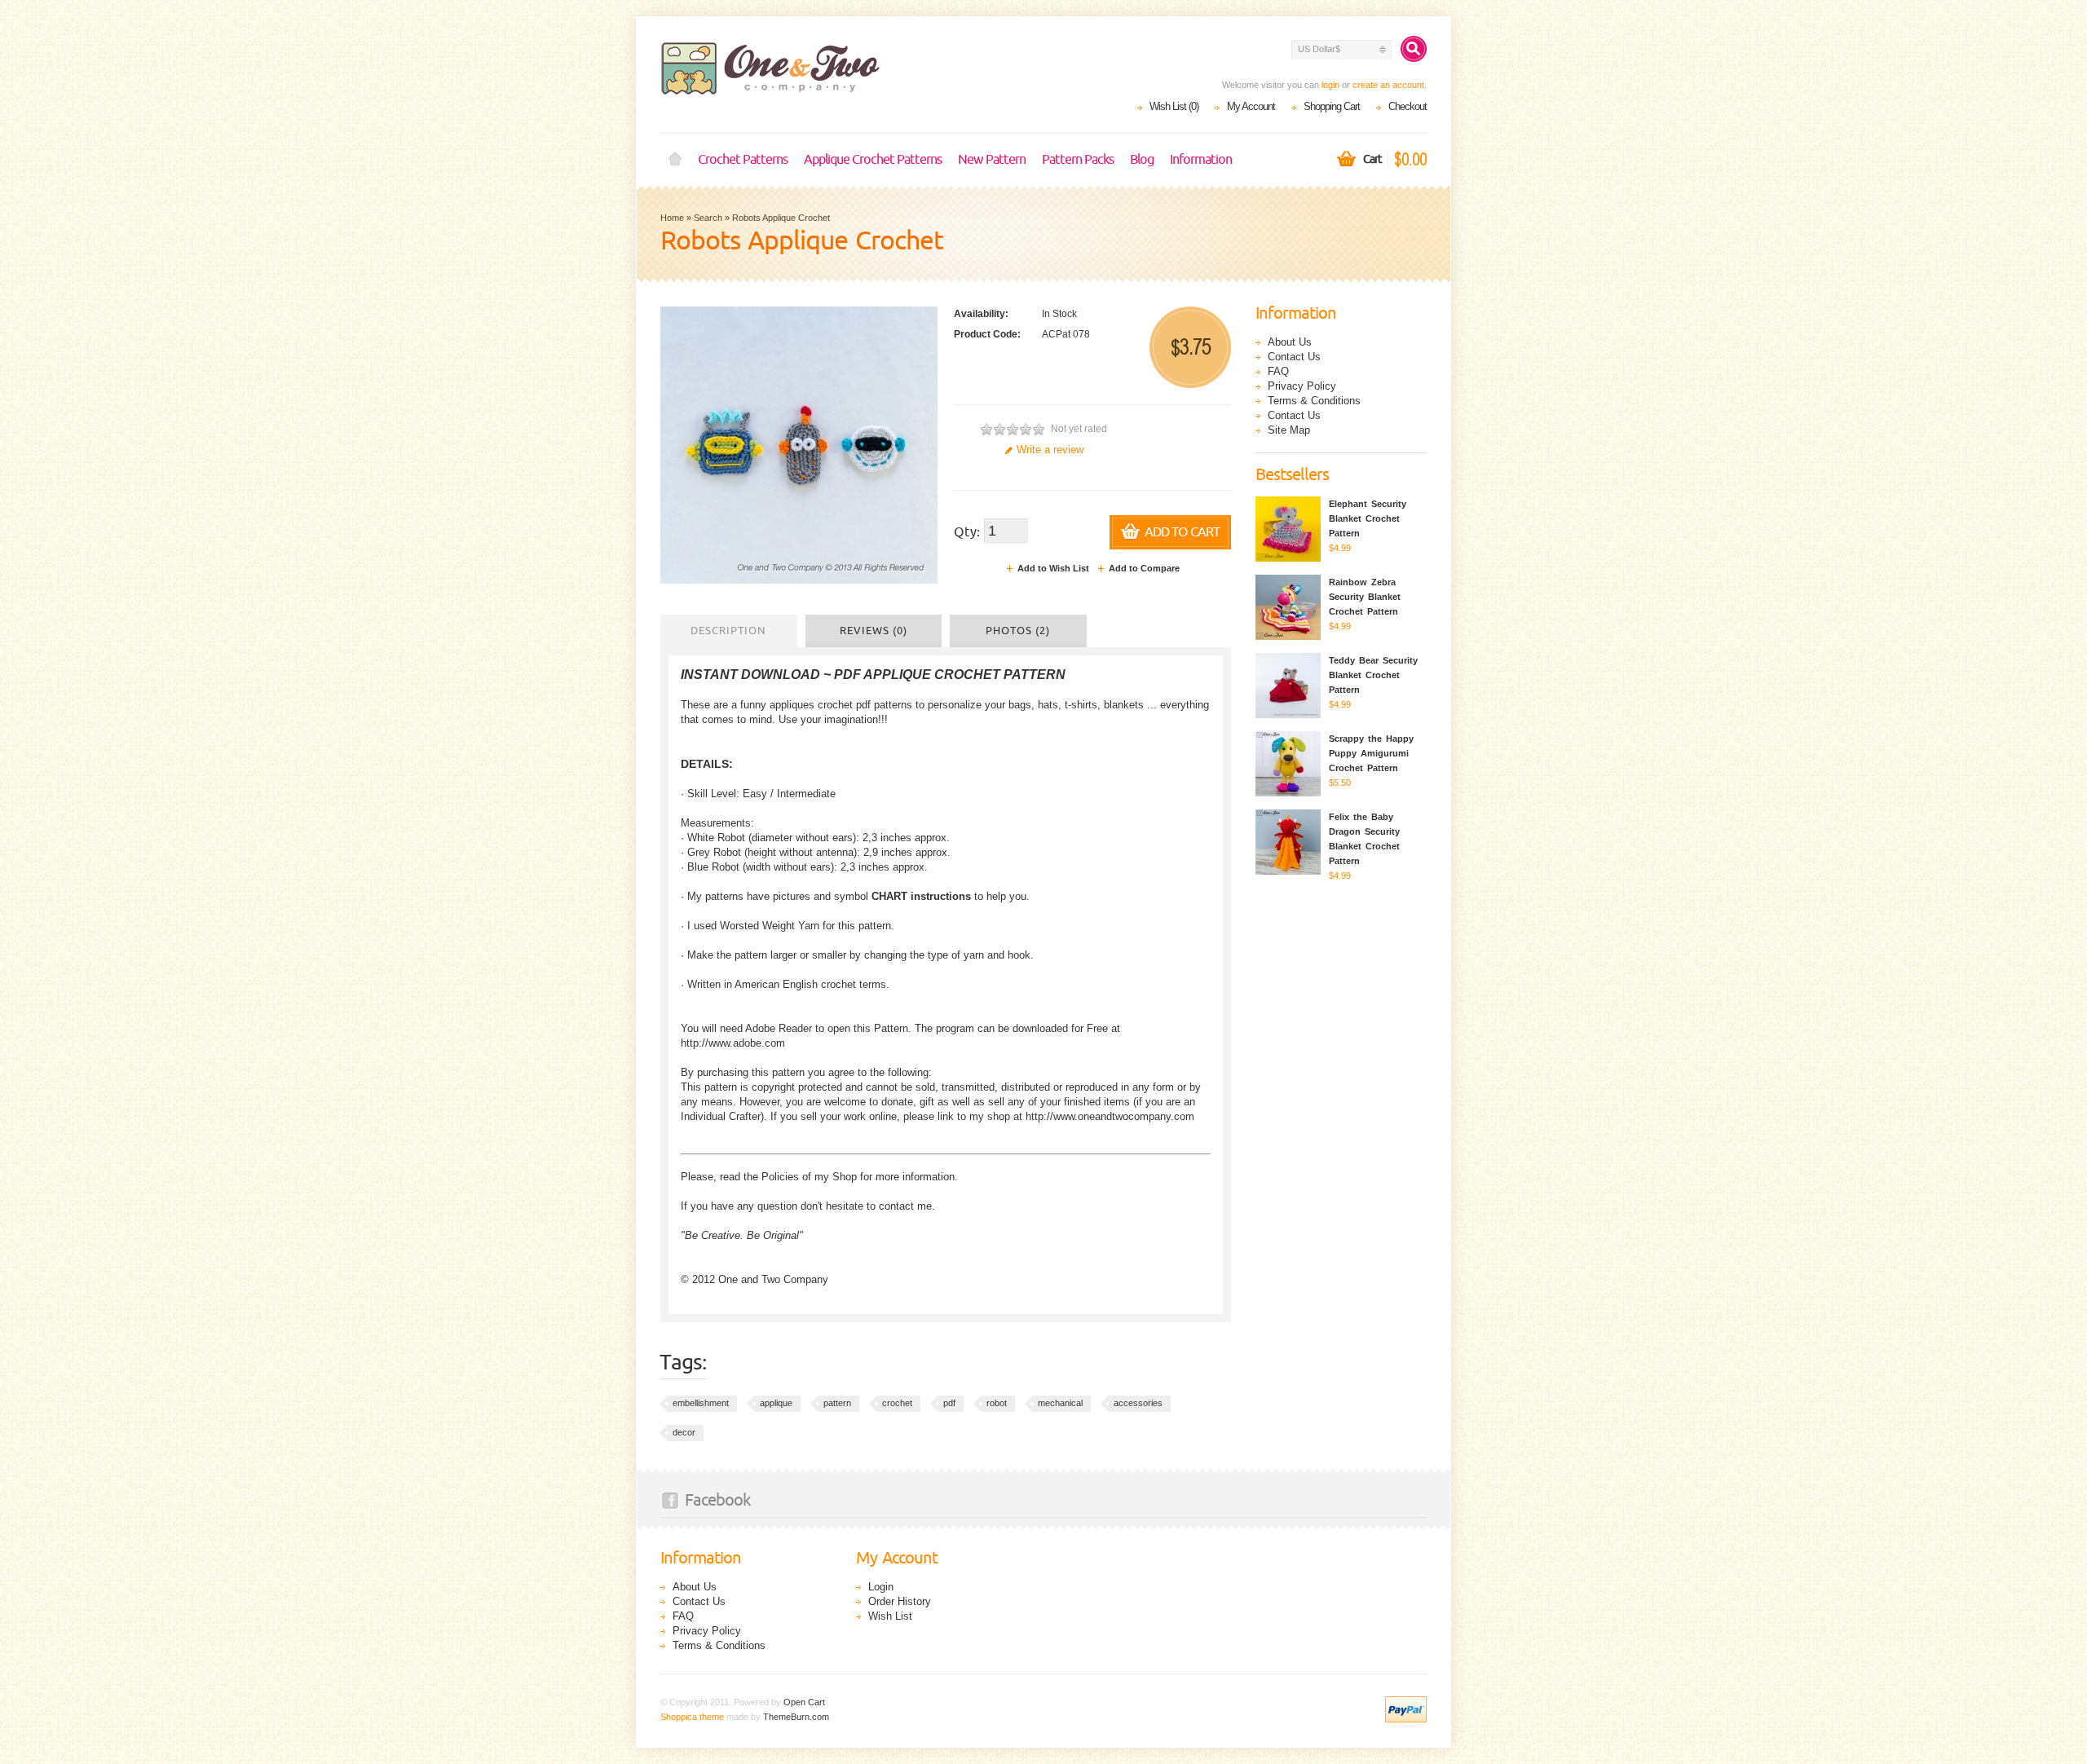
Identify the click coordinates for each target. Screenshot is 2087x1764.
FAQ (1278, 371)
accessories (1138, 1403)
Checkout (1408, 106)
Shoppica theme (692, 1717)
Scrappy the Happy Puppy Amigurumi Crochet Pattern (1371, 753)
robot (997, 1403)
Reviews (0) (874, 631)
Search (708, 218)
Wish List (890, 1616)
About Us (1290, 342)
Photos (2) (1018, 631)
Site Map (1289, 430)
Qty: (967, 532)
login (1330, 85)
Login (881, 1587)
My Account (1251, 106)
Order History (900, 1601)
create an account (1388, 85)
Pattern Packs (1078, 160)
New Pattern (992, 160)
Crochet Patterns (743, 160)
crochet (897, 1403)
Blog (1142, 160)
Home (675, 160)
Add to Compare (1144, 568)
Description (728, 631)
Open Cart (804, 1702)
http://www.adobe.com (733, 1043)
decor (684, 1432)
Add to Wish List (1053, 568)
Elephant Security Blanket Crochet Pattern (1368, 518)
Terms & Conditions (1314, 401)
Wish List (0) (1174, 106)
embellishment (701, 1403)
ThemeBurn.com (796, 1717)
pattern (837, 1403)
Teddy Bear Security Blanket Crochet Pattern (1373, 675)
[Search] (1414, 49)
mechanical (1060, 1403)
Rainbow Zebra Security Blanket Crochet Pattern (1365, 597)
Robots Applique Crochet (781, 218)
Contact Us (1294, 357)
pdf (949, 1403)
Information (1201, 160)
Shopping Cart (1332, 106)
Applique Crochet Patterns (873, 160)
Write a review (1050, 450)
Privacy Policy (1302, 386)
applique (776, 1403)
